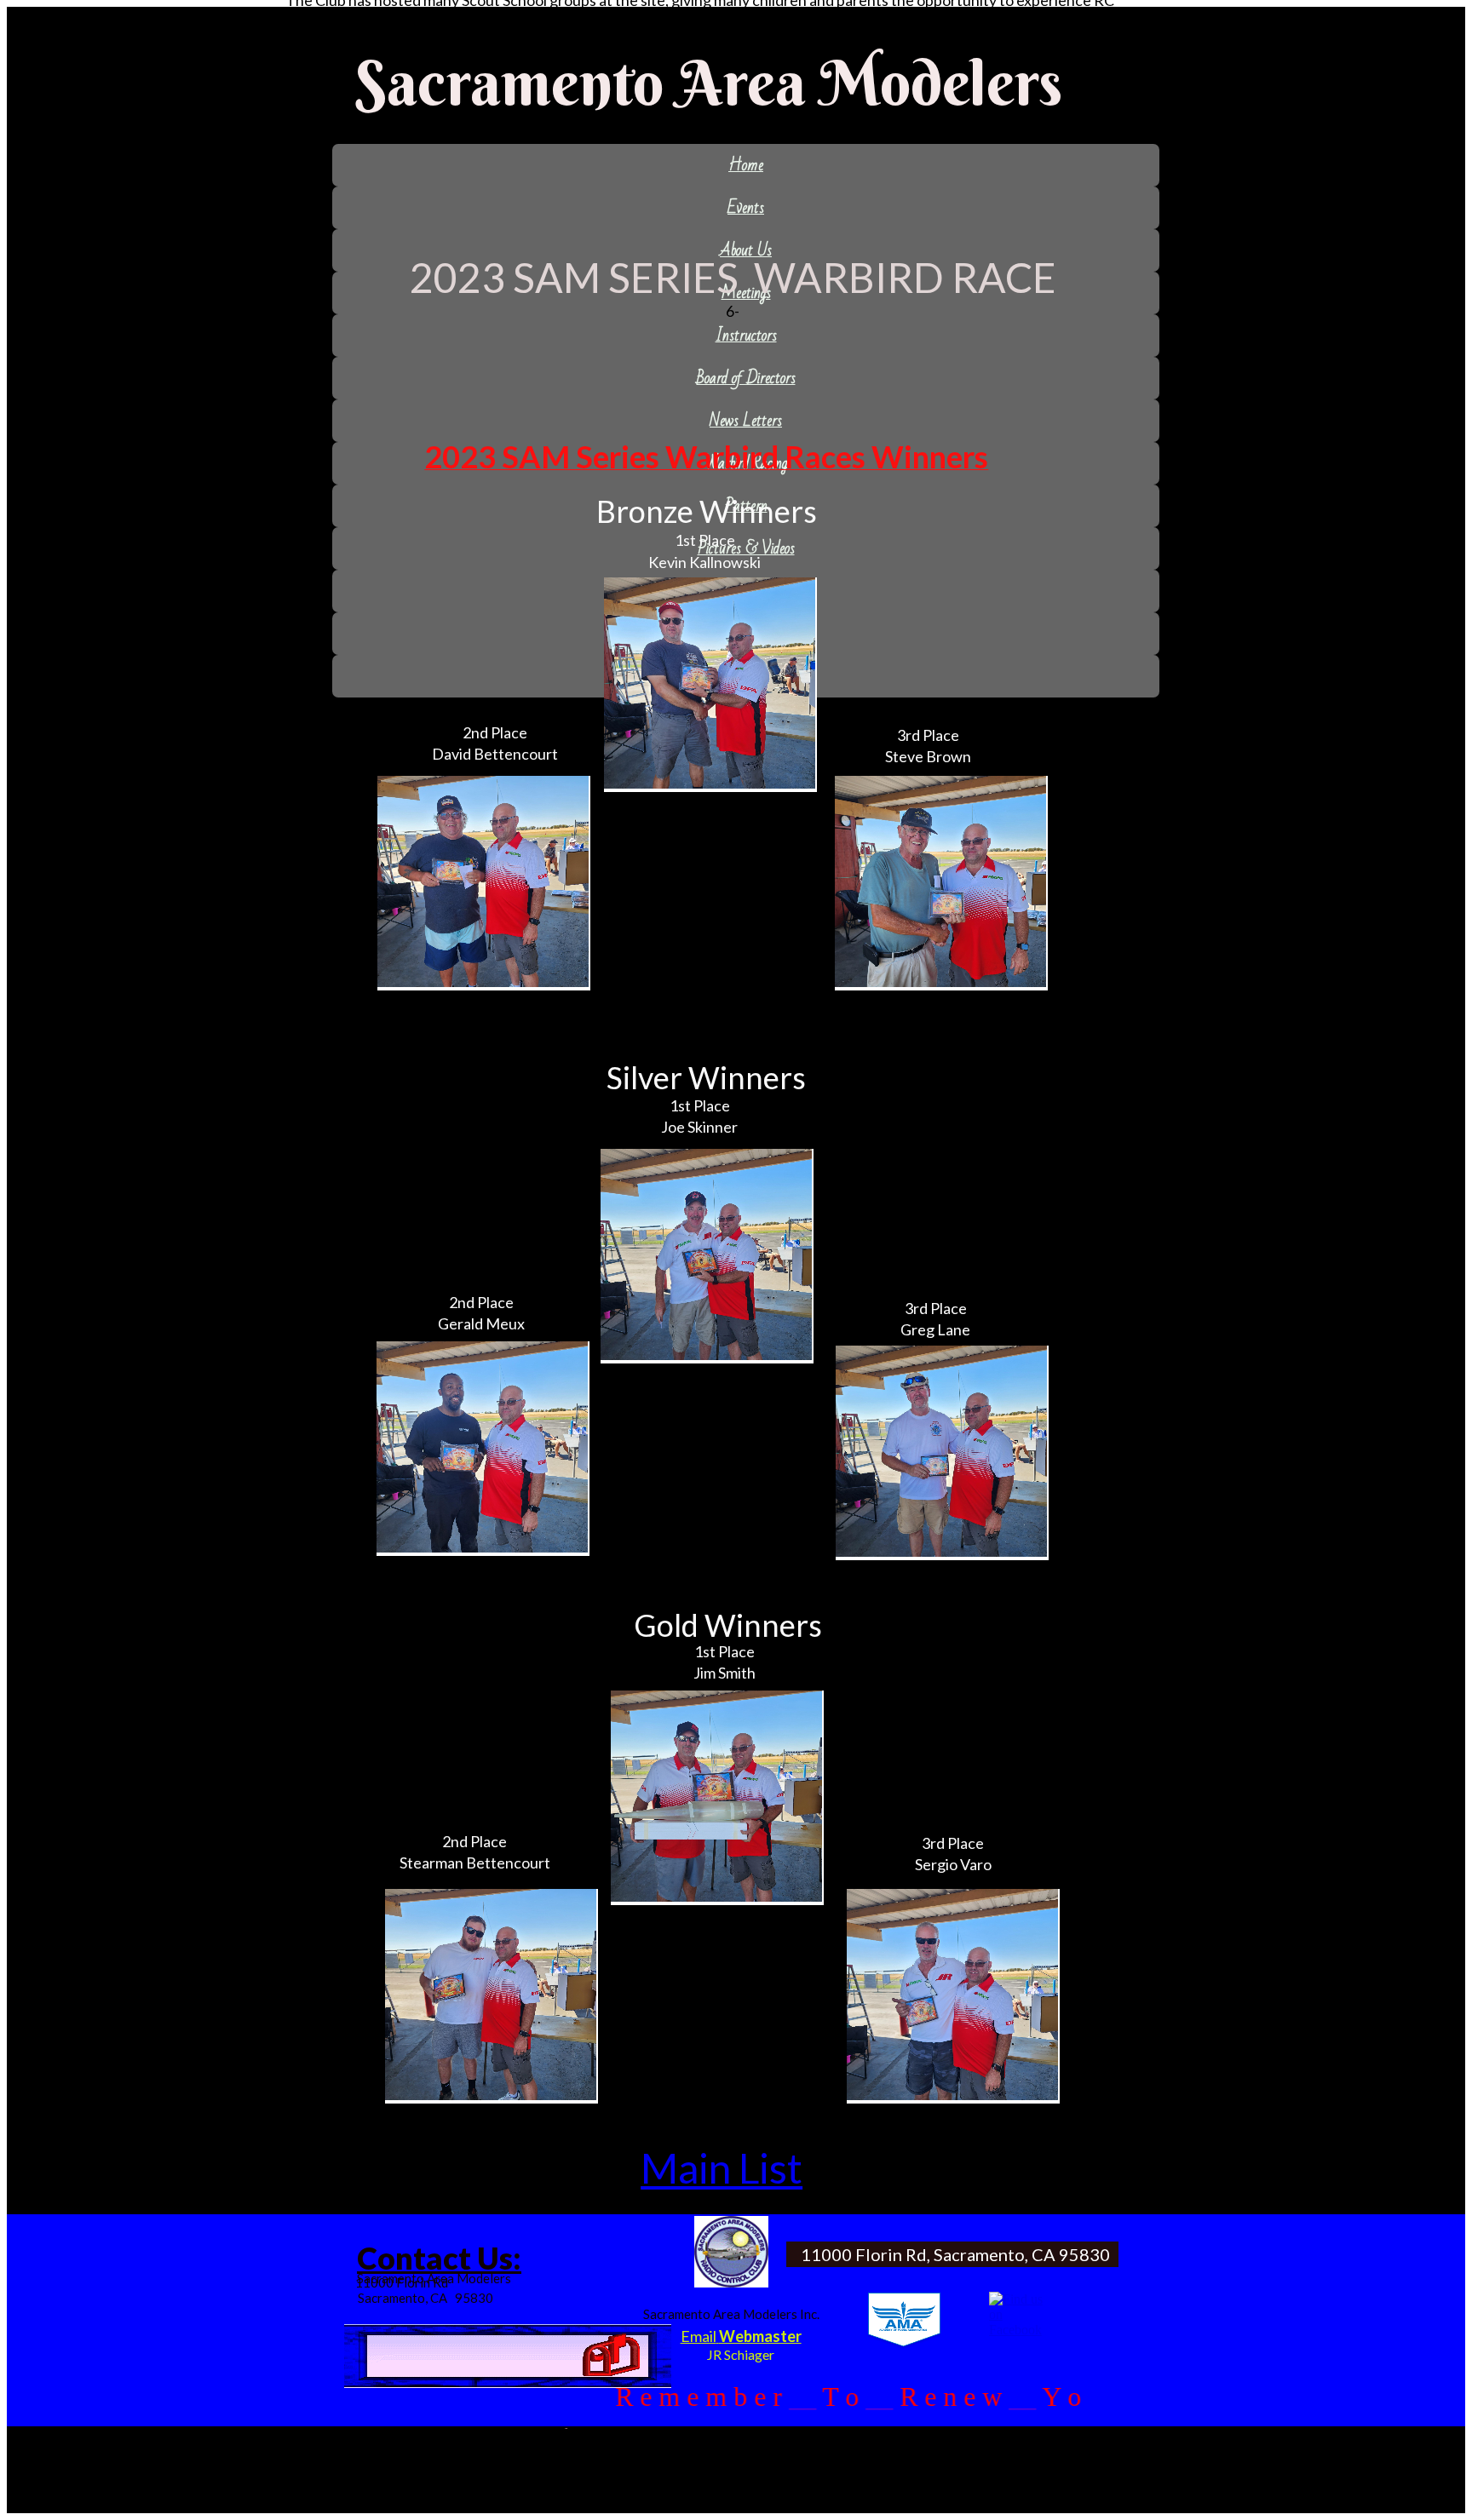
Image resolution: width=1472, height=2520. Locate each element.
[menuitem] (746, 165)
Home (746, 165)
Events (746, 208)
